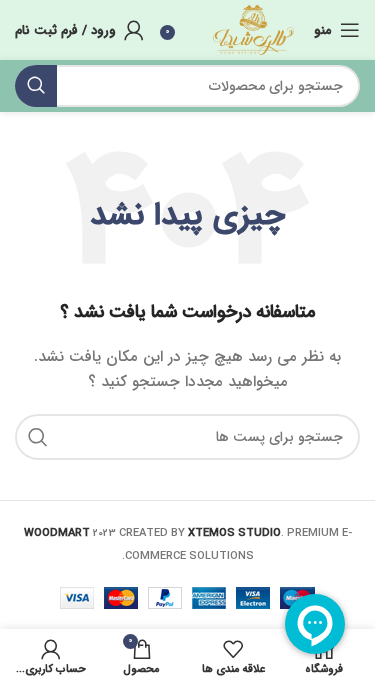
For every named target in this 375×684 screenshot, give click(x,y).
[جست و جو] (36, 86)
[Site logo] (253, 29)
